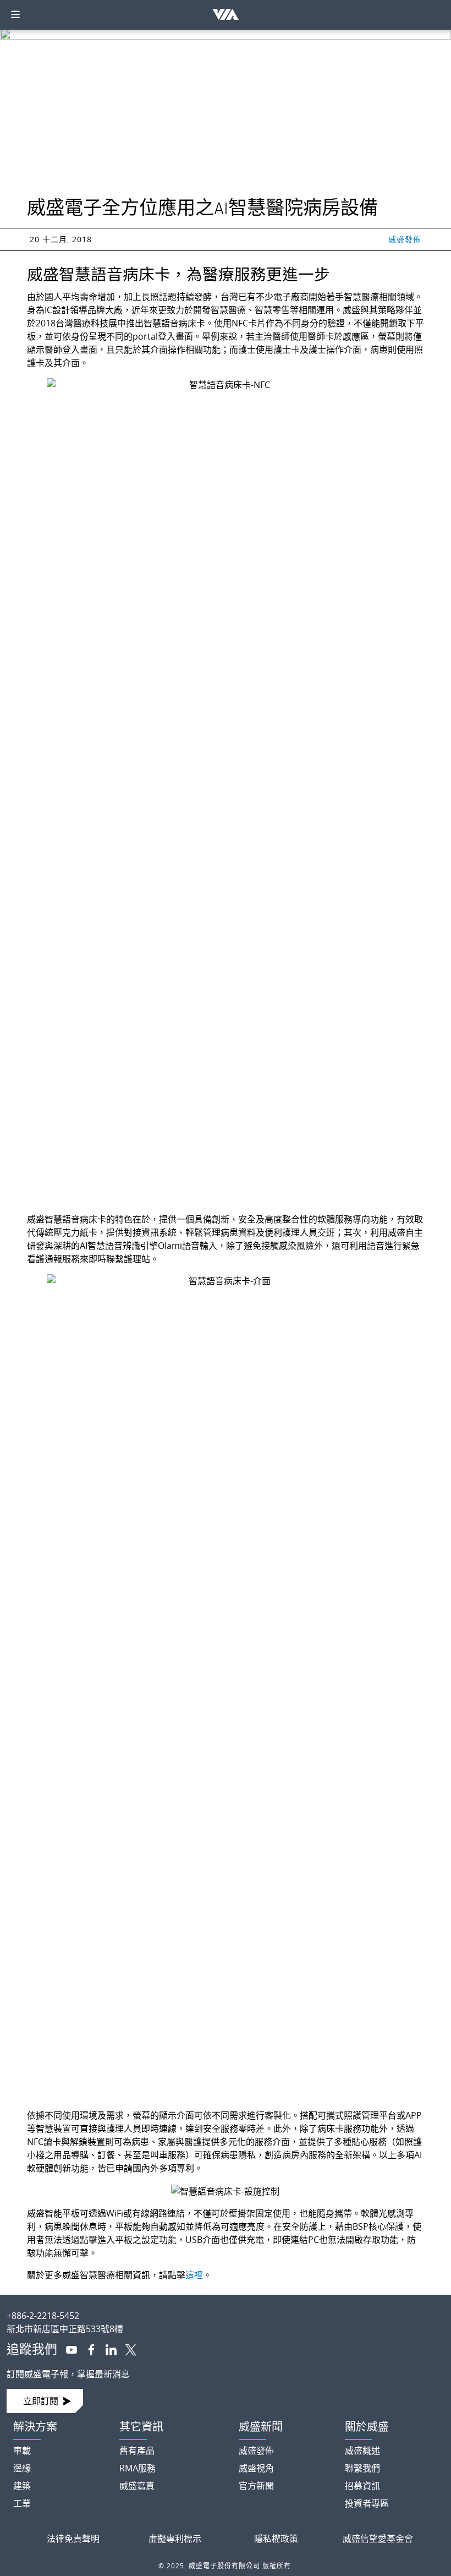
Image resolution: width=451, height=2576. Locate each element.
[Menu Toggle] (15, 15)
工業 (22, 2503)
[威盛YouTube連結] (67, 2349)
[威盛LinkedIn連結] (107, 2349)
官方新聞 (256, 2486)
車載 (22, 2451)
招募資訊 (362, 2486)
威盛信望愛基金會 (378, 2539)
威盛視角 (256, 2468)
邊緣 (22, 2468)
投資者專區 (367, 2503)
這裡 (194, 2275)
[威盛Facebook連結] (87, 2349)
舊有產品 (137, 2451)
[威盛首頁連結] (226, 2307)
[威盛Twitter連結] (127, 2349)
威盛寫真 (137, 2486)
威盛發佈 (405, 239)
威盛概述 (362, 2451)
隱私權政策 (276, 2539)
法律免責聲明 (73, 2539)
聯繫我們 (362, 2468)
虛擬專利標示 (175, 2539)
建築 (22, 2486)
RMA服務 (137, 2468)
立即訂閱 (41, 2401)
